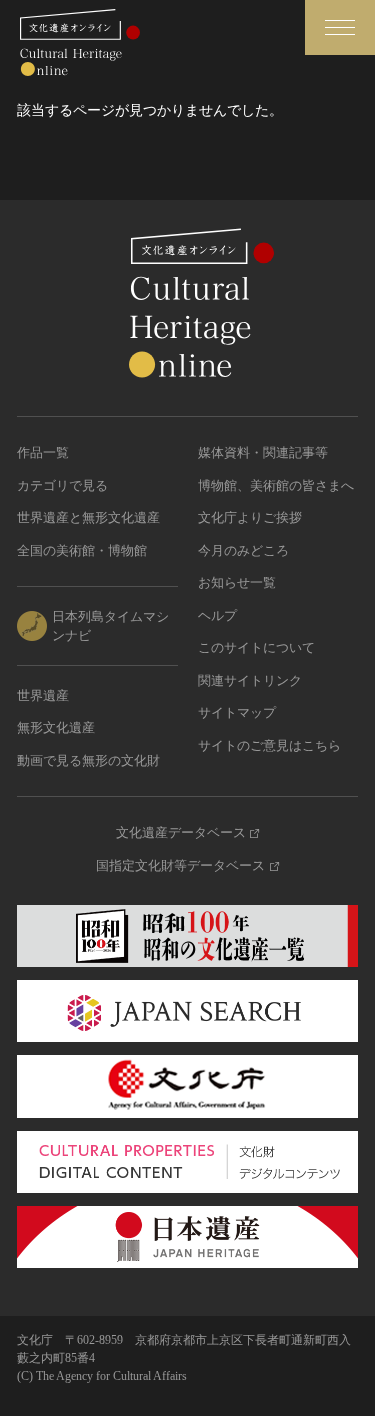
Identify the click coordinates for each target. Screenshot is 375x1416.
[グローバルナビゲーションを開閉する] (340, 27)
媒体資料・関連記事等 (263, 452)
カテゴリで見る (62, 485)
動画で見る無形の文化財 (88, 760)
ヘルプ (217, 615)
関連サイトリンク (250, 680)
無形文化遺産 (56, 727)
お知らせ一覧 (237, 582)
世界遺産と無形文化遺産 (88, 517)
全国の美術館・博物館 (82, 550)
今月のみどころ (243, 550)
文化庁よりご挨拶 (250, 517)
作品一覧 (43, 452)
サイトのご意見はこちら (269, 745)
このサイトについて (256, 647)
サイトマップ (237, 712)
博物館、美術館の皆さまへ (276, 485)
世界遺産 (43, 695)
